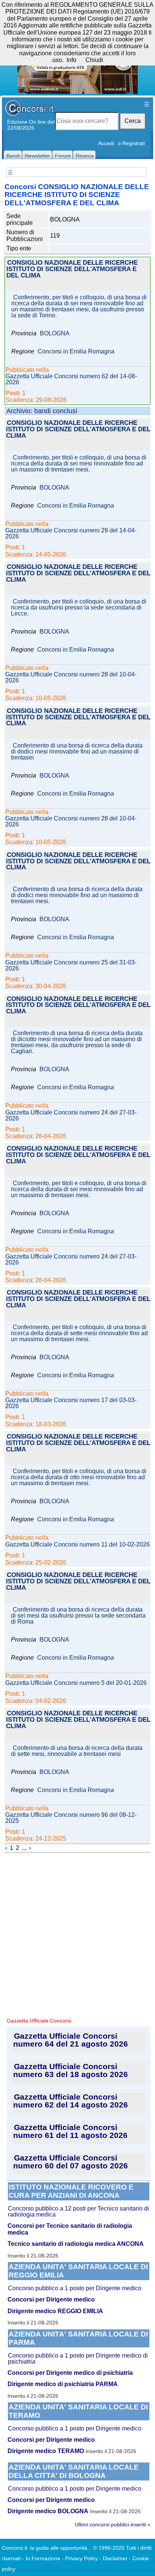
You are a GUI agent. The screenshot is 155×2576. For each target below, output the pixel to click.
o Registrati (131, 143)
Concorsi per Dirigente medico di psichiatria (70, 2373)
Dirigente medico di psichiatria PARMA (63, 2384)
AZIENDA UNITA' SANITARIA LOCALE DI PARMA (78, 2338)
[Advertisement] (77, 1934)
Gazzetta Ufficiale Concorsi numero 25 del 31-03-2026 (71, 966)
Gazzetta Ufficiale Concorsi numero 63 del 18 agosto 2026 (71, 2070)
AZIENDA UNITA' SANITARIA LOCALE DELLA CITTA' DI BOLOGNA (74, 2471)
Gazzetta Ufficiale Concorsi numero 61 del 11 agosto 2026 (70, 2131)
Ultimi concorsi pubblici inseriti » (113, 2524)
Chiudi (94, 60)
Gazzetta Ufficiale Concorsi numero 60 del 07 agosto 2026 (71, 2162)
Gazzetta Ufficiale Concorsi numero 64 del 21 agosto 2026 (71, 2040)
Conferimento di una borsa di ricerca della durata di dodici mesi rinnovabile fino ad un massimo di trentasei (77, 752)
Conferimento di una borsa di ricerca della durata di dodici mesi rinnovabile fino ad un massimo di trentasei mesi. (77, 895)
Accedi (106, 143)
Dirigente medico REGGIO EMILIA (55, 2311)
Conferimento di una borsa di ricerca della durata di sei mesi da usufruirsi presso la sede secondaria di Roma (78, 1616)
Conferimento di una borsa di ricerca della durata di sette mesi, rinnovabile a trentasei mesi (77, 1751)
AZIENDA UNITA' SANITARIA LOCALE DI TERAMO (78, 2411)
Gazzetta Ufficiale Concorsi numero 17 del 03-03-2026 (71, 1403)
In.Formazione (43, 2558)
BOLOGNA (55, 334)
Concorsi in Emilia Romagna (76, 352)
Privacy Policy (81, 2558)
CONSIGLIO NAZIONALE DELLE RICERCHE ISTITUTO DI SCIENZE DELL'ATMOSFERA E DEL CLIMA (72, 269)
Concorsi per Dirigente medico (51, 2299)
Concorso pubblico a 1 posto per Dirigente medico (75, 2288)
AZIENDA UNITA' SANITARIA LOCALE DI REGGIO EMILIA (78, 2271)
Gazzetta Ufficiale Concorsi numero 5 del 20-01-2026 (76, 1683)
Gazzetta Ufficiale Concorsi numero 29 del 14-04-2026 (71, 534)
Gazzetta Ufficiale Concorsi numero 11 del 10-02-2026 (77, 1545)
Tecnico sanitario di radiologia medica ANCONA (76, 2244)
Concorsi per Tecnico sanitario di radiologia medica (70, 2229)
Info (71, 60)
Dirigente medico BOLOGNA (48, 2511)
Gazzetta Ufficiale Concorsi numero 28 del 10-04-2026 (71, 678)
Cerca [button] (133, 121)
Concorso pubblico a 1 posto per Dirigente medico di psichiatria (78, 2358)
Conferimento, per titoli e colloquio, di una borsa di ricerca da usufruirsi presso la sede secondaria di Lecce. (79, 608)
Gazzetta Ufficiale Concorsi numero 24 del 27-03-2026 (71, 1116)
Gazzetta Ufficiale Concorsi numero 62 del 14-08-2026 (71, 379)
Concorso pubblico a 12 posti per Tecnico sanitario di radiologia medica (78, 2211)
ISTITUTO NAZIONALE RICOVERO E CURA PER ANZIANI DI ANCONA (71, 2191)
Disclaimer (115, 2558)
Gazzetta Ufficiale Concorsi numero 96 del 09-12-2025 (71, 1818)
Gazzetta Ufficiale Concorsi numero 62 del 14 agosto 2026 (71, 2101)
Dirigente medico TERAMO (46, 2451)
